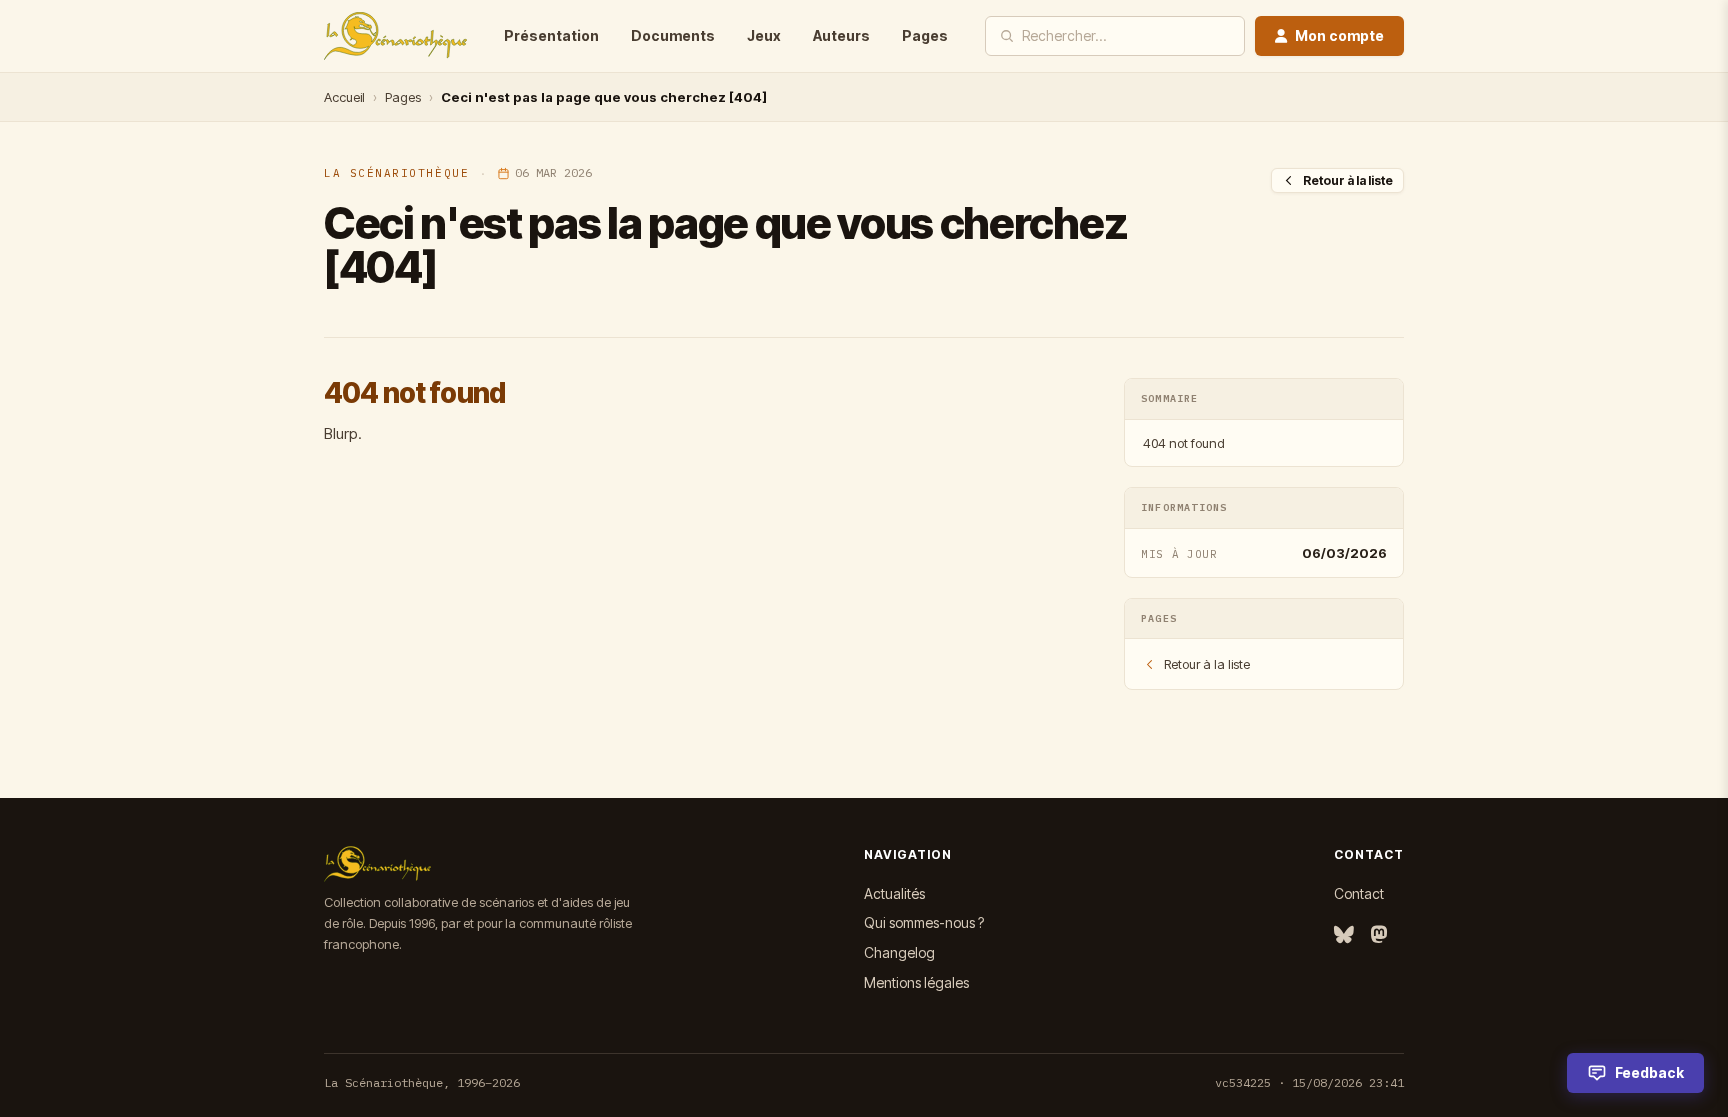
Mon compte (1339, 35)
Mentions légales (916, 982)
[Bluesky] (1344, 935)
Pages (925, 35)
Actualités (894, 893)
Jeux (764, 35)
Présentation (551, 35)
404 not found (1184, 443)
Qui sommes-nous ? (924, 922)
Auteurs (841, 35)
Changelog (899, 952)
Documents (673, 35)
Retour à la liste (1348, 180)
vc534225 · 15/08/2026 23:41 (1309, 1082)
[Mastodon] (1379, 935)
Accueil (344, 97)
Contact (1359, 893)
